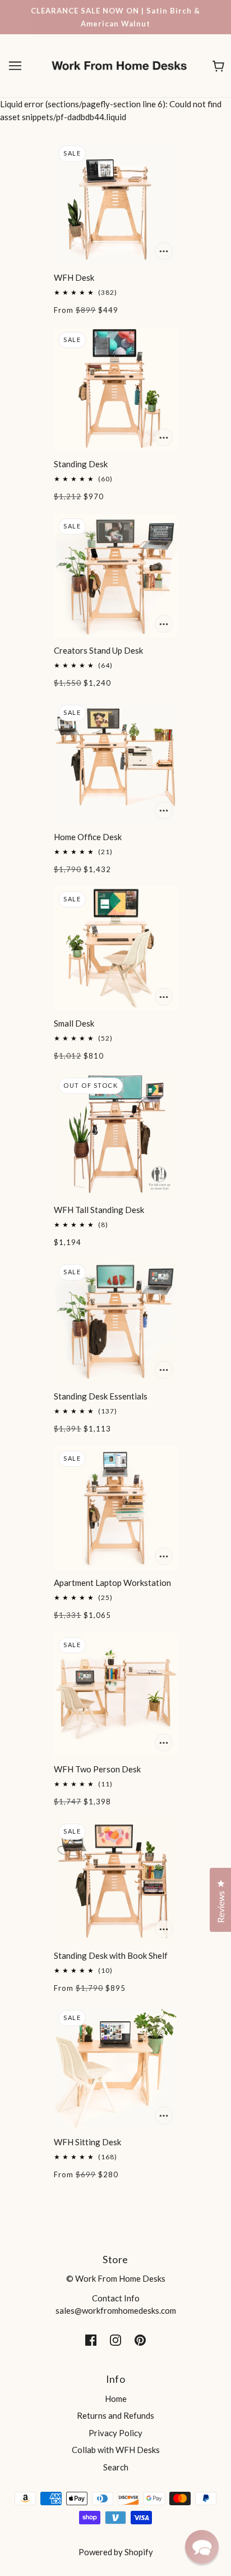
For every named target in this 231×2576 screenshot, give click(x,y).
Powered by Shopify (116, 2552)
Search (116, 2467)
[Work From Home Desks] (119, 65)
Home (116, 2399)
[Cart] (218, 66)
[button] (202, 2547)
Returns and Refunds (115, 2415)
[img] (91, 2339)
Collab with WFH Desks (116, 2450)
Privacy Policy (115, 2433)
